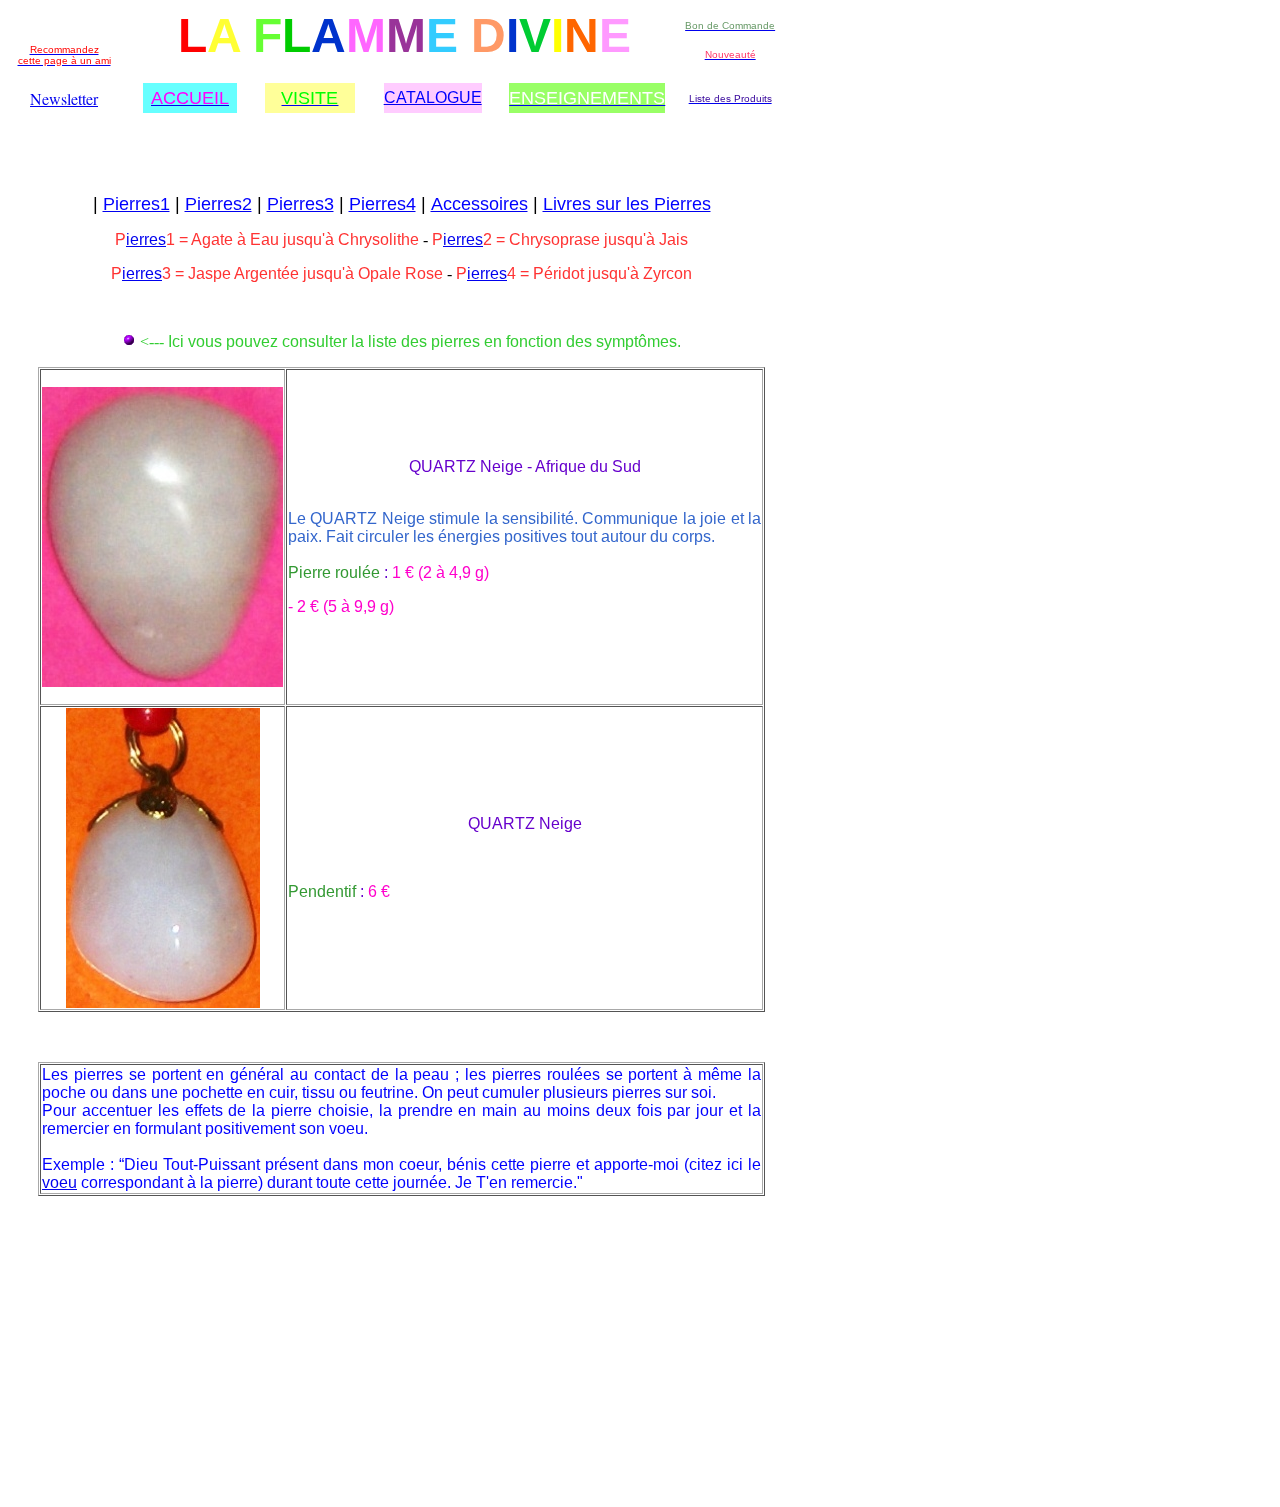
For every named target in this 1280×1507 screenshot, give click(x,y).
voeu (59, 1182)
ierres (146, 239)
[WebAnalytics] (78, 1255)
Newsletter (64, 98)
